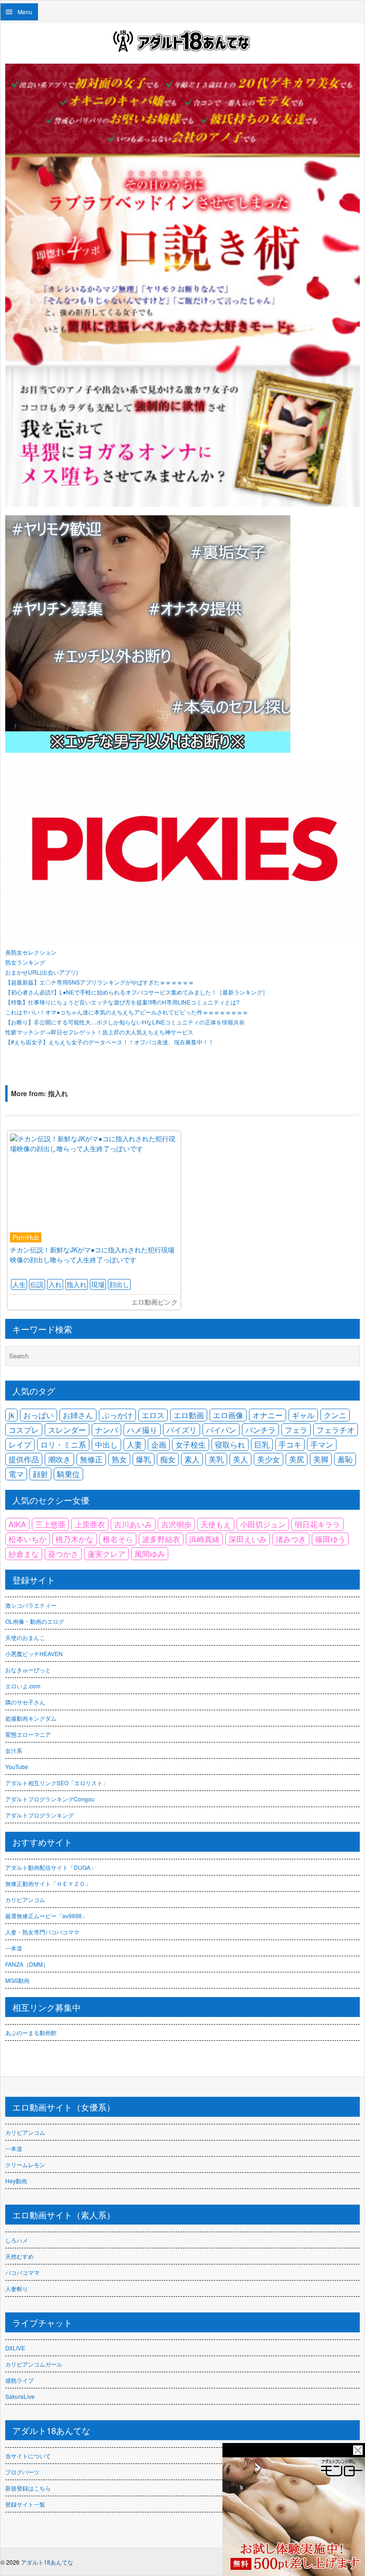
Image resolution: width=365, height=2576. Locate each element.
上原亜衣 (90, 1524)
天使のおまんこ (25, 1637)
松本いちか (28, 1539)
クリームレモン (25, 2164)
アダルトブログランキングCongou (50, 1799)
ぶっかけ (117, 1415)
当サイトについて (28, 2456)
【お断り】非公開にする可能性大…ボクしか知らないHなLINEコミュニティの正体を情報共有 (125, 1022)
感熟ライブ (19, 2380)
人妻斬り (17, 2288)
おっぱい (38, 1415)
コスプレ (24, 1430)
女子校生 (191, 1444)
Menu (25, 12)
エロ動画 (189, 1415)
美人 (240, 1459)
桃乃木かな (75, 1539)
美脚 (321, 1459)
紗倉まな (24, 1554)
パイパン (221, 1430)
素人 (192, 1459)
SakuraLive (20, 2396)
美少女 (269, 1459)
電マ (16, 1474)
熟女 (119, 1459)
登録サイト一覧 (25, 2504)
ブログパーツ (22, 2472)
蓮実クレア (106, 1554)
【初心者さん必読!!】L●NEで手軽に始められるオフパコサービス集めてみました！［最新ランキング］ (137, 992)
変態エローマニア (28, 1734)
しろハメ (17, 2240)
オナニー (268, 1415)
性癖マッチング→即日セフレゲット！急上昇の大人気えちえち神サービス (99, 1032)
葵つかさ (63, 1554)
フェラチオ (336, 1430)
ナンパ (106, 1430)
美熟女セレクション (31, 952)
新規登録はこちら (28, 2488)
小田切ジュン (263, 1524)
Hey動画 (16, 2181)
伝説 (37, 1284)
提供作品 (24, 1459)
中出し (106, 1444)
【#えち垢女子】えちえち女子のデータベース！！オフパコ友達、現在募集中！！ (110, 1042)
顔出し (119, 1284)
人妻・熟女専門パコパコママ (42, 1932)
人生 (19, 1284)
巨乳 (262, 1444)
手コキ (290, 1444)
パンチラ (260, 1430)
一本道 (14, 1948)
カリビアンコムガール (34, 2364)
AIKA (17, 1524)
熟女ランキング (25, 962)
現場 (98, 1284)
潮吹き (59, 1459)
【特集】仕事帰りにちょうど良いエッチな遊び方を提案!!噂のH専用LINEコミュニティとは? (122, 1002)
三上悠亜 (50, 1524)
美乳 (216, 1459)
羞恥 (345, 1459)
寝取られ (230, 1444)
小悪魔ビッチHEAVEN (34, 1653)
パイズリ (182, 1430)
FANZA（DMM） (27, 1964)
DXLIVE (15, 2348)
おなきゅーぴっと (28, 1670)
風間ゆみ (150, 1554)
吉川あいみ (133, 1524)
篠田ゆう (330, 1539)
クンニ (335, 1415)
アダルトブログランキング (39, 1815)
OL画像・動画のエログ (35, 1621)
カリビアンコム (25, 1899)
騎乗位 (68, 1474)
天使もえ (216, 1524)
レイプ (20, 1444)
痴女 (168, 1459)
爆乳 (144, 1459)
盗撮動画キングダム (31, 1718)
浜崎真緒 (204, 1539)
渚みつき (291, 1539)
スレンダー (67, 1430)
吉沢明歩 (176, 1524)
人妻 (134, 1444)
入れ (55, 1284)
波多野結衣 (161, 1539)
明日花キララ (317, 1524)
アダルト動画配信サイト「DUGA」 (51, 1867)
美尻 (297, 1459)
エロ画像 (228, 1415)
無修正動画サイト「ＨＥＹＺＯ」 (48, 1883)
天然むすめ (19, 2256)
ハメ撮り (142, 1430)
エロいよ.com (23, 1686)
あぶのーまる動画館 (31, 2032)
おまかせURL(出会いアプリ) (42, 972)
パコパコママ (22, 2272)
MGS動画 (17, 1980)
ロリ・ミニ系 (63, 1444)
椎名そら (118, 1539)
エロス (153, 1415)
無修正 (91, 1459)
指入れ (77, 1284)
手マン (322, 1444)
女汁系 (14, 1750)
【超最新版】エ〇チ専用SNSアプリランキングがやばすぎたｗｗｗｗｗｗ (100, 982)
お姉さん (78, 1415)
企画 (159, 1444)
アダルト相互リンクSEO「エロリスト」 (57, 1783)
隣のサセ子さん (25, 1702)
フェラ (296, 1430)
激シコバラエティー (31, 1605)
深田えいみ (248, 1539)
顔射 (40, 1474)
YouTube (17, 1766)
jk (11, 1415)
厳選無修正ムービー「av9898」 (46, 1916)
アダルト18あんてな (47, 2562)
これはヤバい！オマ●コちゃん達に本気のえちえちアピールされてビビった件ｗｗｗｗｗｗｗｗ (127, 1012)
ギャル (303, 1415)
